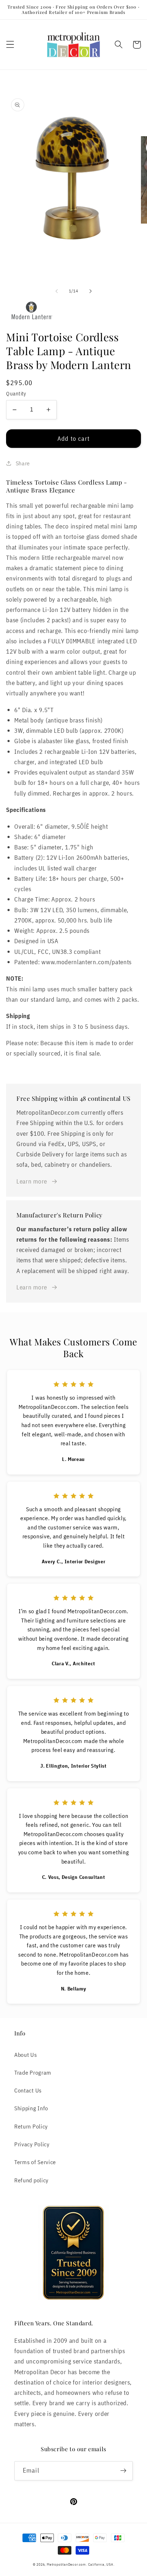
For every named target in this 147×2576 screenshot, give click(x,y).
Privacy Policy (32, 2144)
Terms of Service (35, 2162)
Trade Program (33, 2072)
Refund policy (31, 2180)
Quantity (16, 393)
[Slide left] (57, 291)
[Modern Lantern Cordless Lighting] (73, 312)
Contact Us (28, 2090)
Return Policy (31, 2126)
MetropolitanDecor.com (66, 2564)
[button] (10, 45)
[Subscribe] (123, 2471)
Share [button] (23, 463)
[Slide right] (90, 291)
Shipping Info (31, 2108)
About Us (26, 2054)
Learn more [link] (32, 1181)
